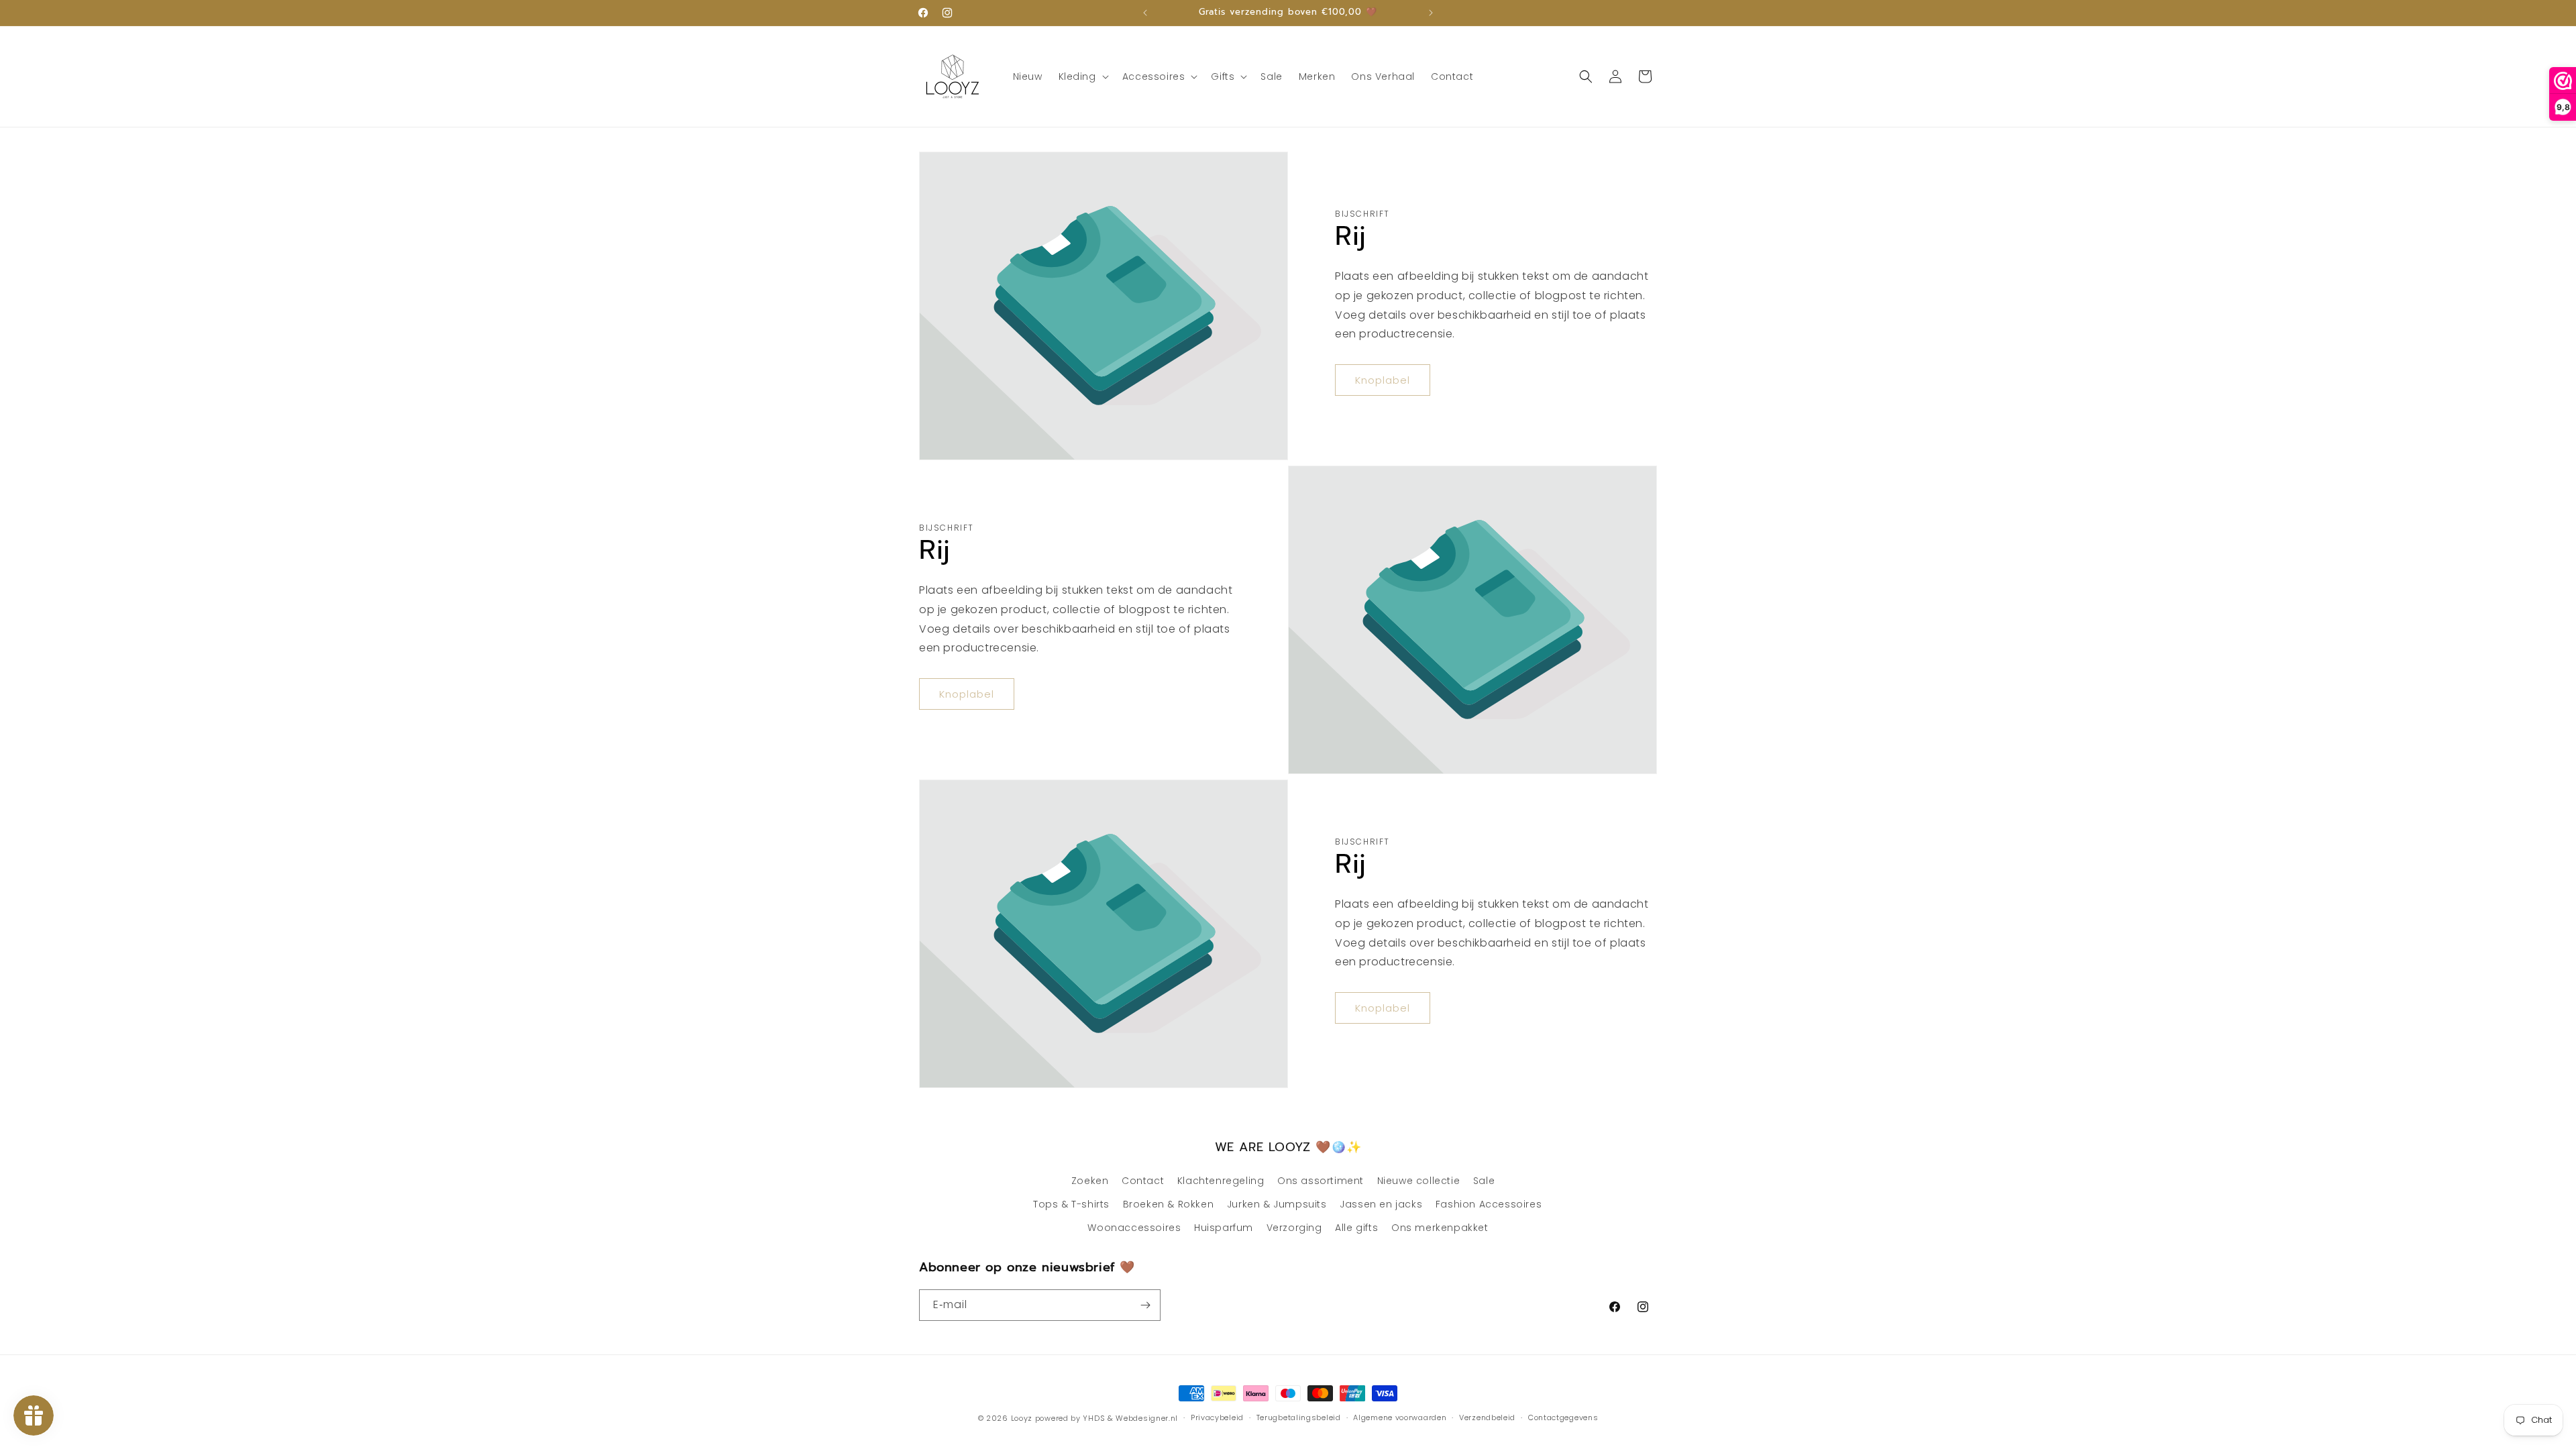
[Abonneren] (1145, 1305)
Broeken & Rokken (1169, 1204)
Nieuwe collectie (1419, 1181)
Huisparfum (1224, 1228)
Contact (1143, 1181)
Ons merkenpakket (1440, 1228)
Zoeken (1090, 1181)
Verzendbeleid (1487, 1417)
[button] (1082, 76)
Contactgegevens (1563, 1417)
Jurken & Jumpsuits (1277, 1204)
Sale (1484, 1181)
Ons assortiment (1321, 1181)
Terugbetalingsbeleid (1299, 1417)
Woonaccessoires (1134, 1228)
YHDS (1094, 1418)
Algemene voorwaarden (1400, 1417)
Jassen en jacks (1381, 1204)
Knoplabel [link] (1383, 380)
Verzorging (1294, 1228)
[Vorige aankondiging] (1145, 13)
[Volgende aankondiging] (1431, 13)
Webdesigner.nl (1147, 1418)
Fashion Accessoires (1489, 1204)
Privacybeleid (1217, 1417)
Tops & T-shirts (1071, 1204)
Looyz (1022, 1418)
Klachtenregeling (1221, 1181)
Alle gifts (1356, 1228)
